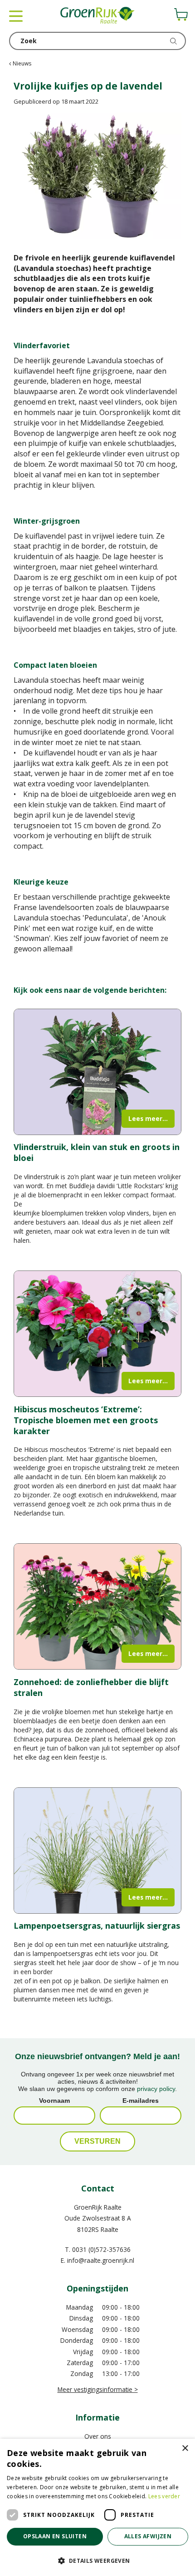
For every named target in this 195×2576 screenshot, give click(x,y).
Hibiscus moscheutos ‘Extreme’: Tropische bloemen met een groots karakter (86, 1420)
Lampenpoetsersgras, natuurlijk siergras (97, 1926)
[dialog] (97, 2507)
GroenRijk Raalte (98, 2207)
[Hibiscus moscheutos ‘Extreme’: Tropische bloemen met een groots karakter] (97, 1334)
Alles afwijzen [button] (148, 2536)
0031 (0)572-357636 (101, 2249)
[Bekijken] (181, 15)
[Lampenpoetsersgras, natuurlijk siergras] (97, 1851)
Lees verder (164, 2496)
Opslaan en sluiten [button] (55, 2536)
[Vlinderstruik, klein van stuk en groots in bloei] (97, 1072)
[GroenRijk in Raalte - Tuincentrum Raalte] (97, 16)
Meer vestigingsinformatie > (98, 2389)
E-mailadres (141, 2101)
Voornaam (54, 2101)
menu (16, 16)
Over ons (98, 2436)
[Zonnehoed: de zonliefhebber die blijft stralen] (97, 1606)
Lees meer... (148, 1118)
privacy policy (156, 2089)
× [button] (185, 2448)
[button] (97, 2560)
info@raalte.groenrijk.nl (101, 2260)
